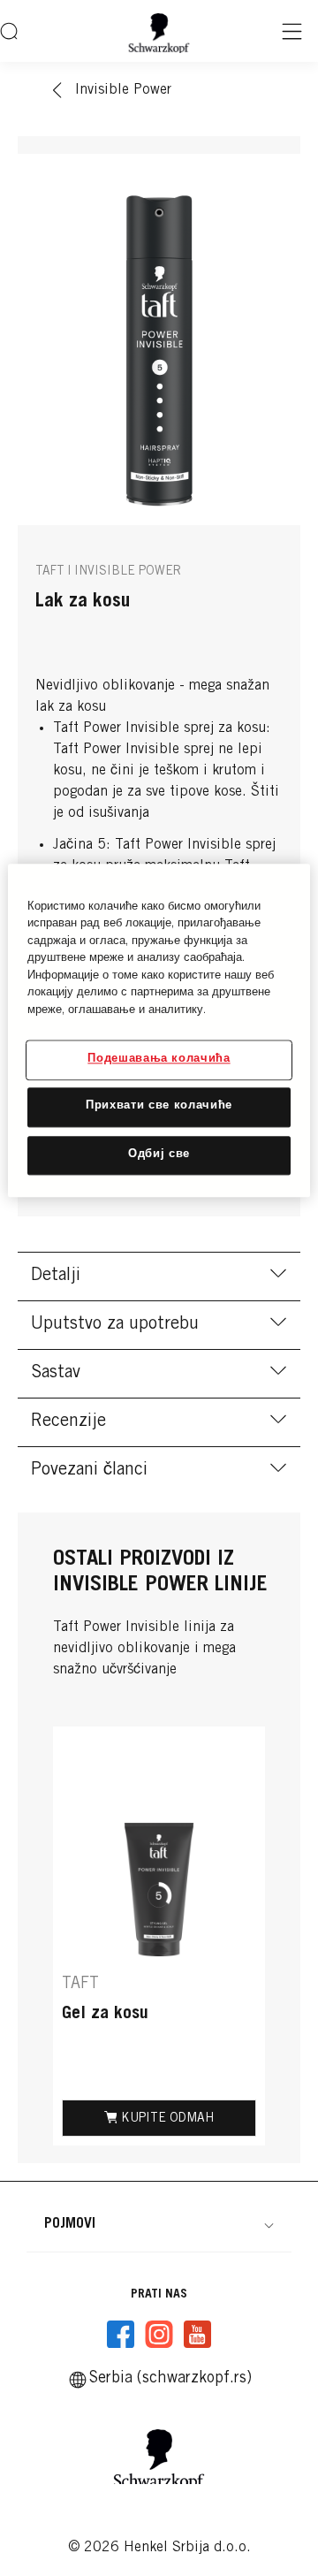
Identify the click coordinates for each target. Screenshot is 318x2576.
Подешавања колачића (159, 1060)
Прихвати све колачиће (159, 1107)
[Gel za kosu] (159, 1936)
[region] (159, 1030)
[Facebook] (121, 2335)
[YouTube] (197, 2335)
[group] (159, 1936)
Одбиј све (159, 1155)
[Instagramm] (159, 2335)
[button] (159, 2224)
